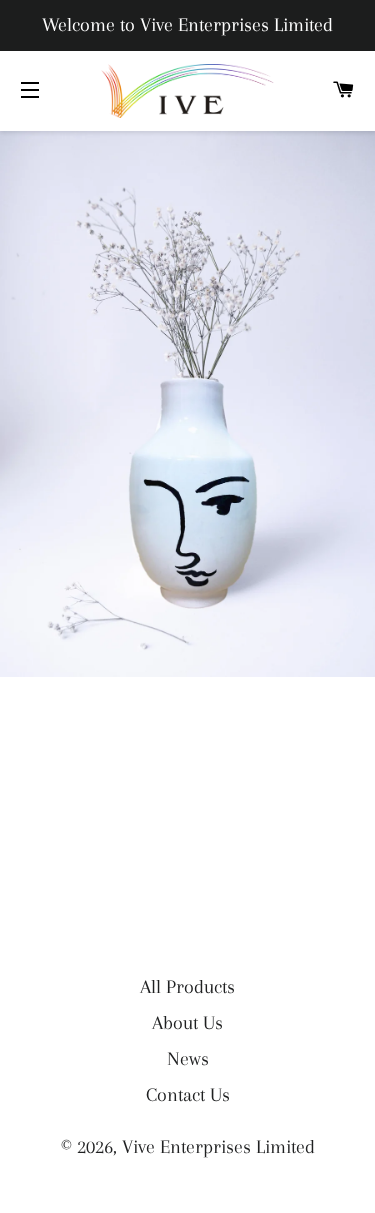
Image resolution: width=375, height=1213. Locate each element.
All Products (187, 987)
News (188, 1059)
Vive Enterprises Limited (218, 1147)
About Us (187, 1023)
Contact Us (188, 1095)
